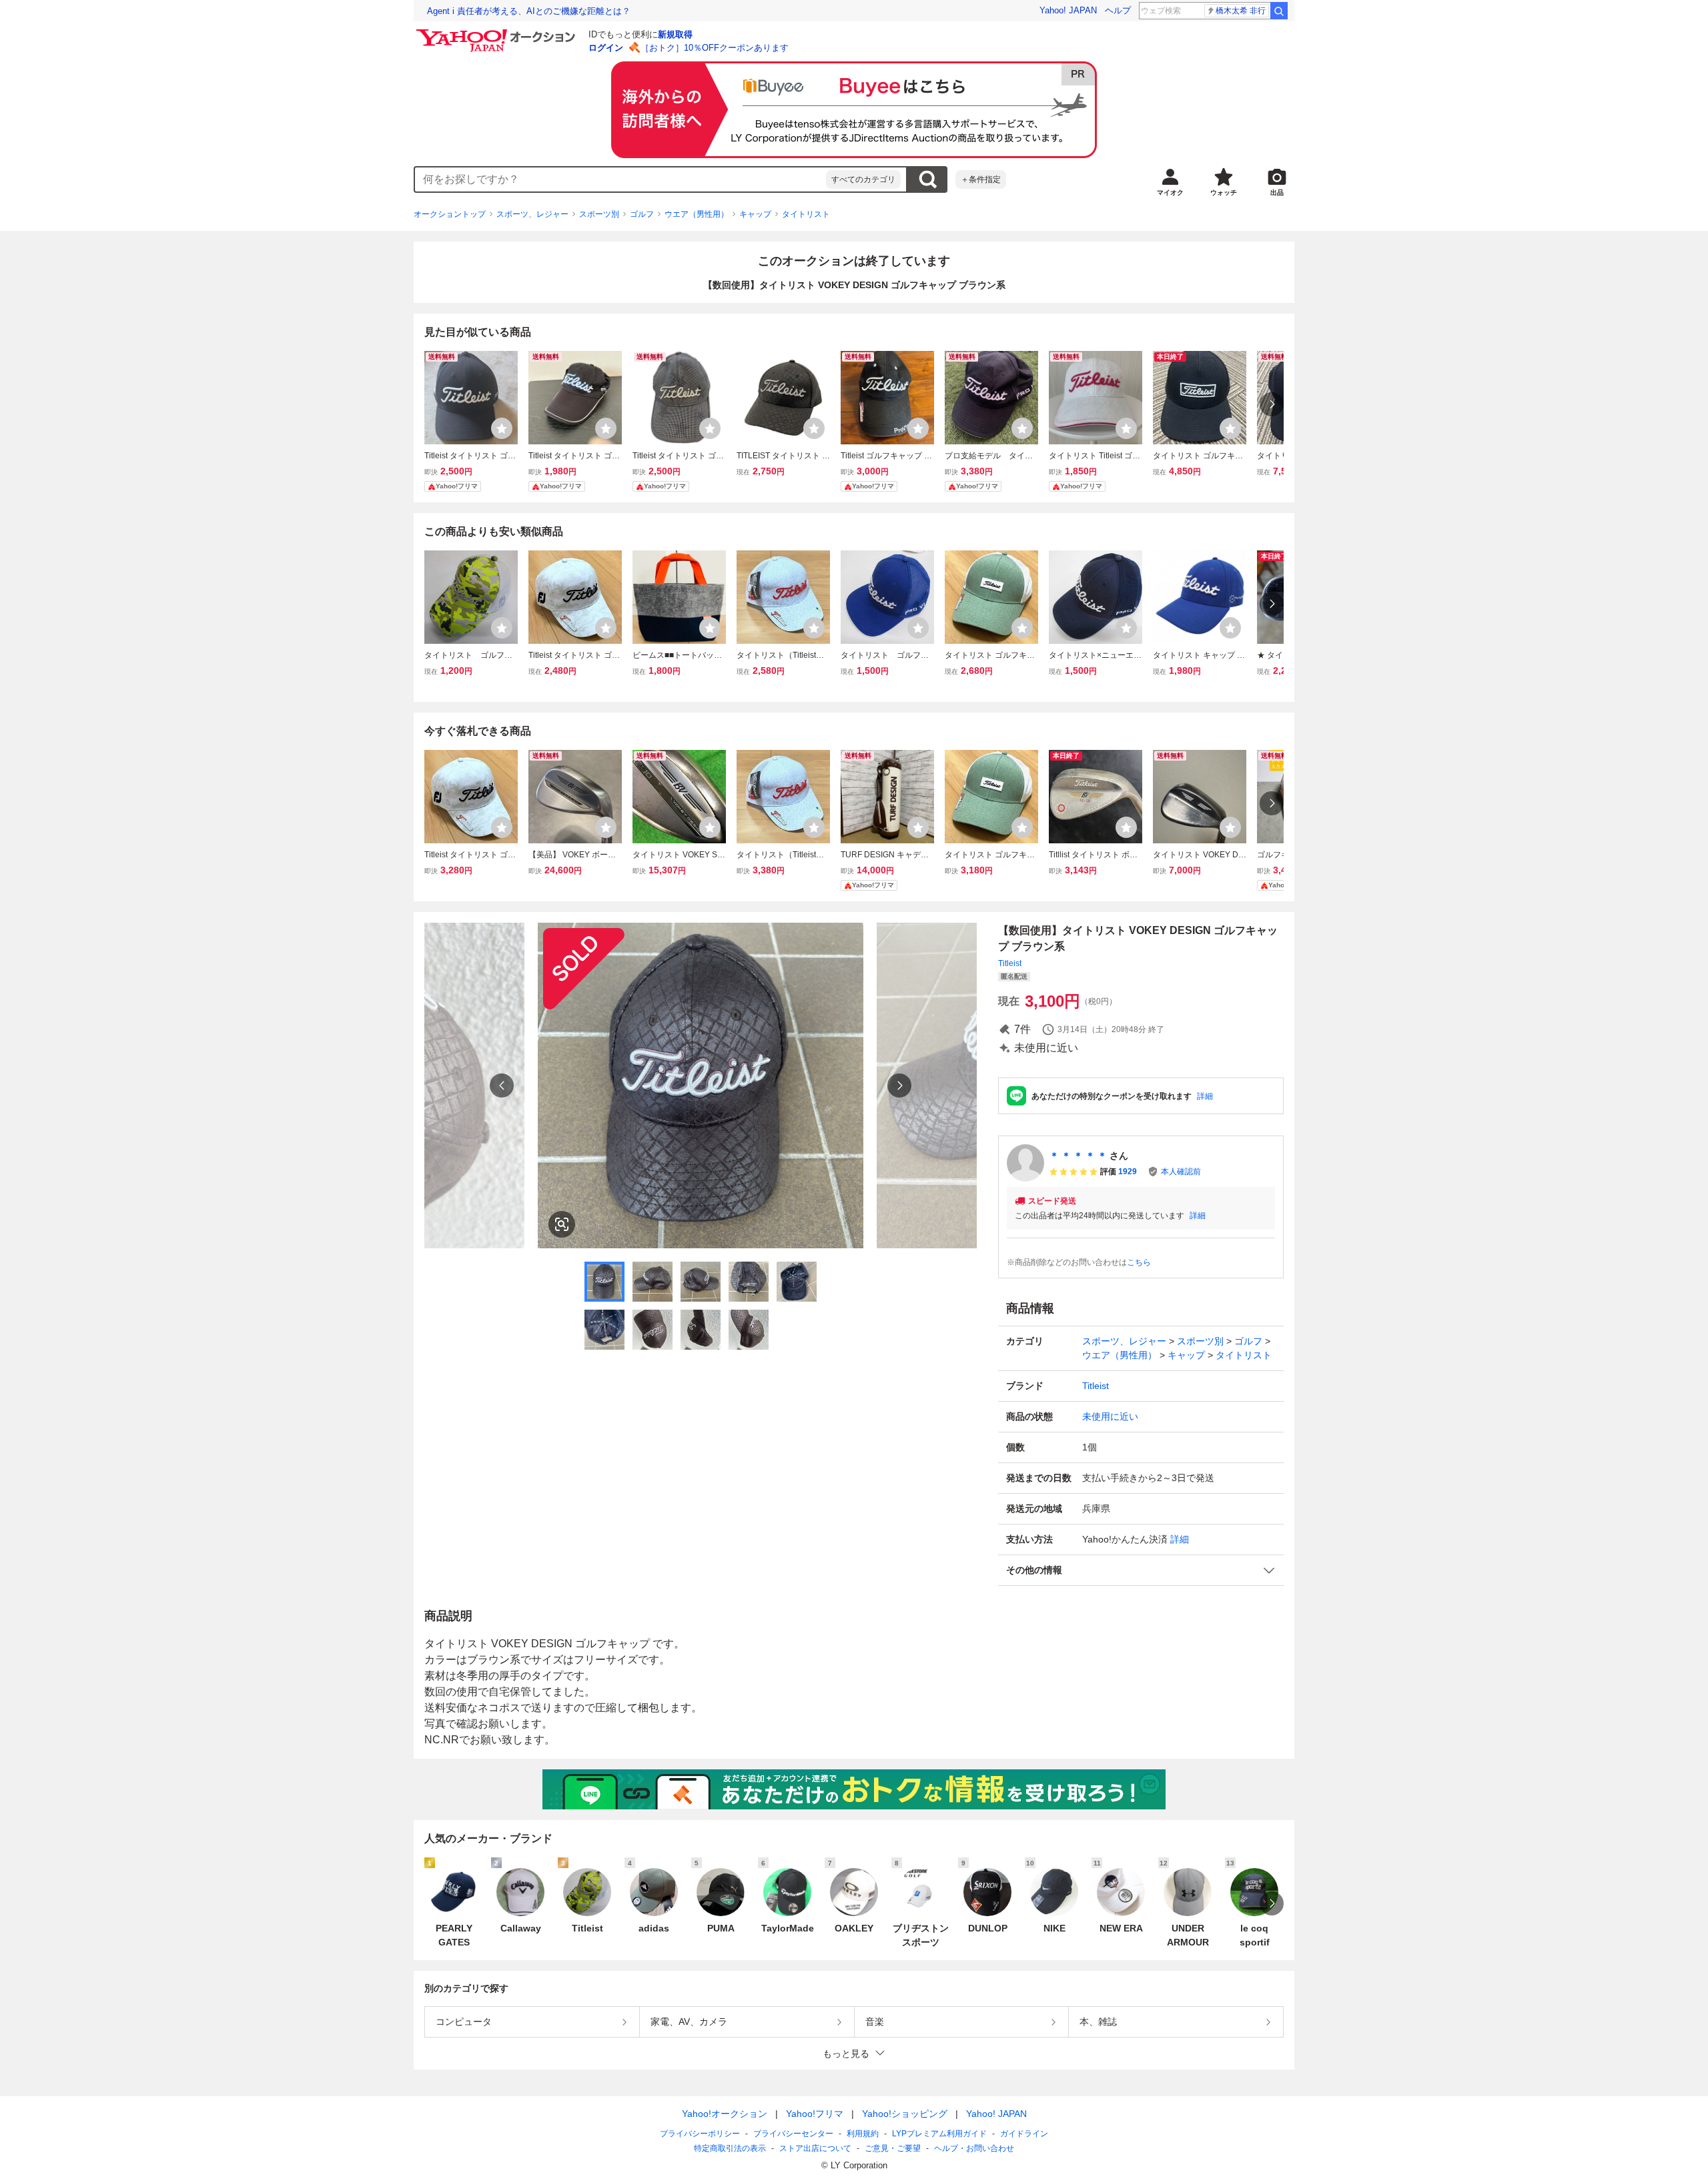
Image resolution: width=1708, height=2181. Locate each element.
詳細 (1205, 1096)
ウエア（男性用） (697, 214)
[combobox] (620, 179)
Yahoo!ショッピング (905, 2114)
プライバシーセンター (793, 2134)
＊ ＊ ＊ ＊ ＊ (1078, 1156)
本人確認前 (1181, 1172)
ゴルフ (642, 214)
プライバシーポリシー (700, 2134)
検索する (927, 179)
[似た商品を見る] (562, 1224)
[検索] (1279, 11)
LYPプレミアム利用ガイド (939, 2134)
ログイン (606, 48)
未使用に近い (1110, 1416)
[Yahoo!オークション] (498, 33)
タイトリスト (806, 214)
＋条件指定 (981, 179)
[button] (1141, 1570)
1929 (1128, 1172)
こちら (1139, 1262)
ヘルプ (1118, 10)
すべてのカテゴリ (863, 179)
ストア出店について (815, 2148)
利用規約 (863, 2134)
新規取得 (675, 34)
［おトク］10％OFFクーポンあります (715, 48)
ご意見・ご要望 (893, 2148)
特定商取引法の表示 (730, 2148)
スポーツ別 (599, 214)
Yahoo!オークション (725, 2114)
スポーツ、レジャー (532, 214)
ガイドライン (1024, 2134)
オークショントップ (450, 214)
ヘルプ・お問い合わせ (974, 2148)
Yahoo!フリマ (815, 2114)
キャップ (755, 214)
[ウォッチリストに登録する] (502, 428)
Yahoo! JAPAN (1068, 10)
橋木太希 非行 (1241, 11)
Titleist (1010, 963)
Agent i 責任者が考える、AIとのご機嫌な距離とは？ (529, 11)
